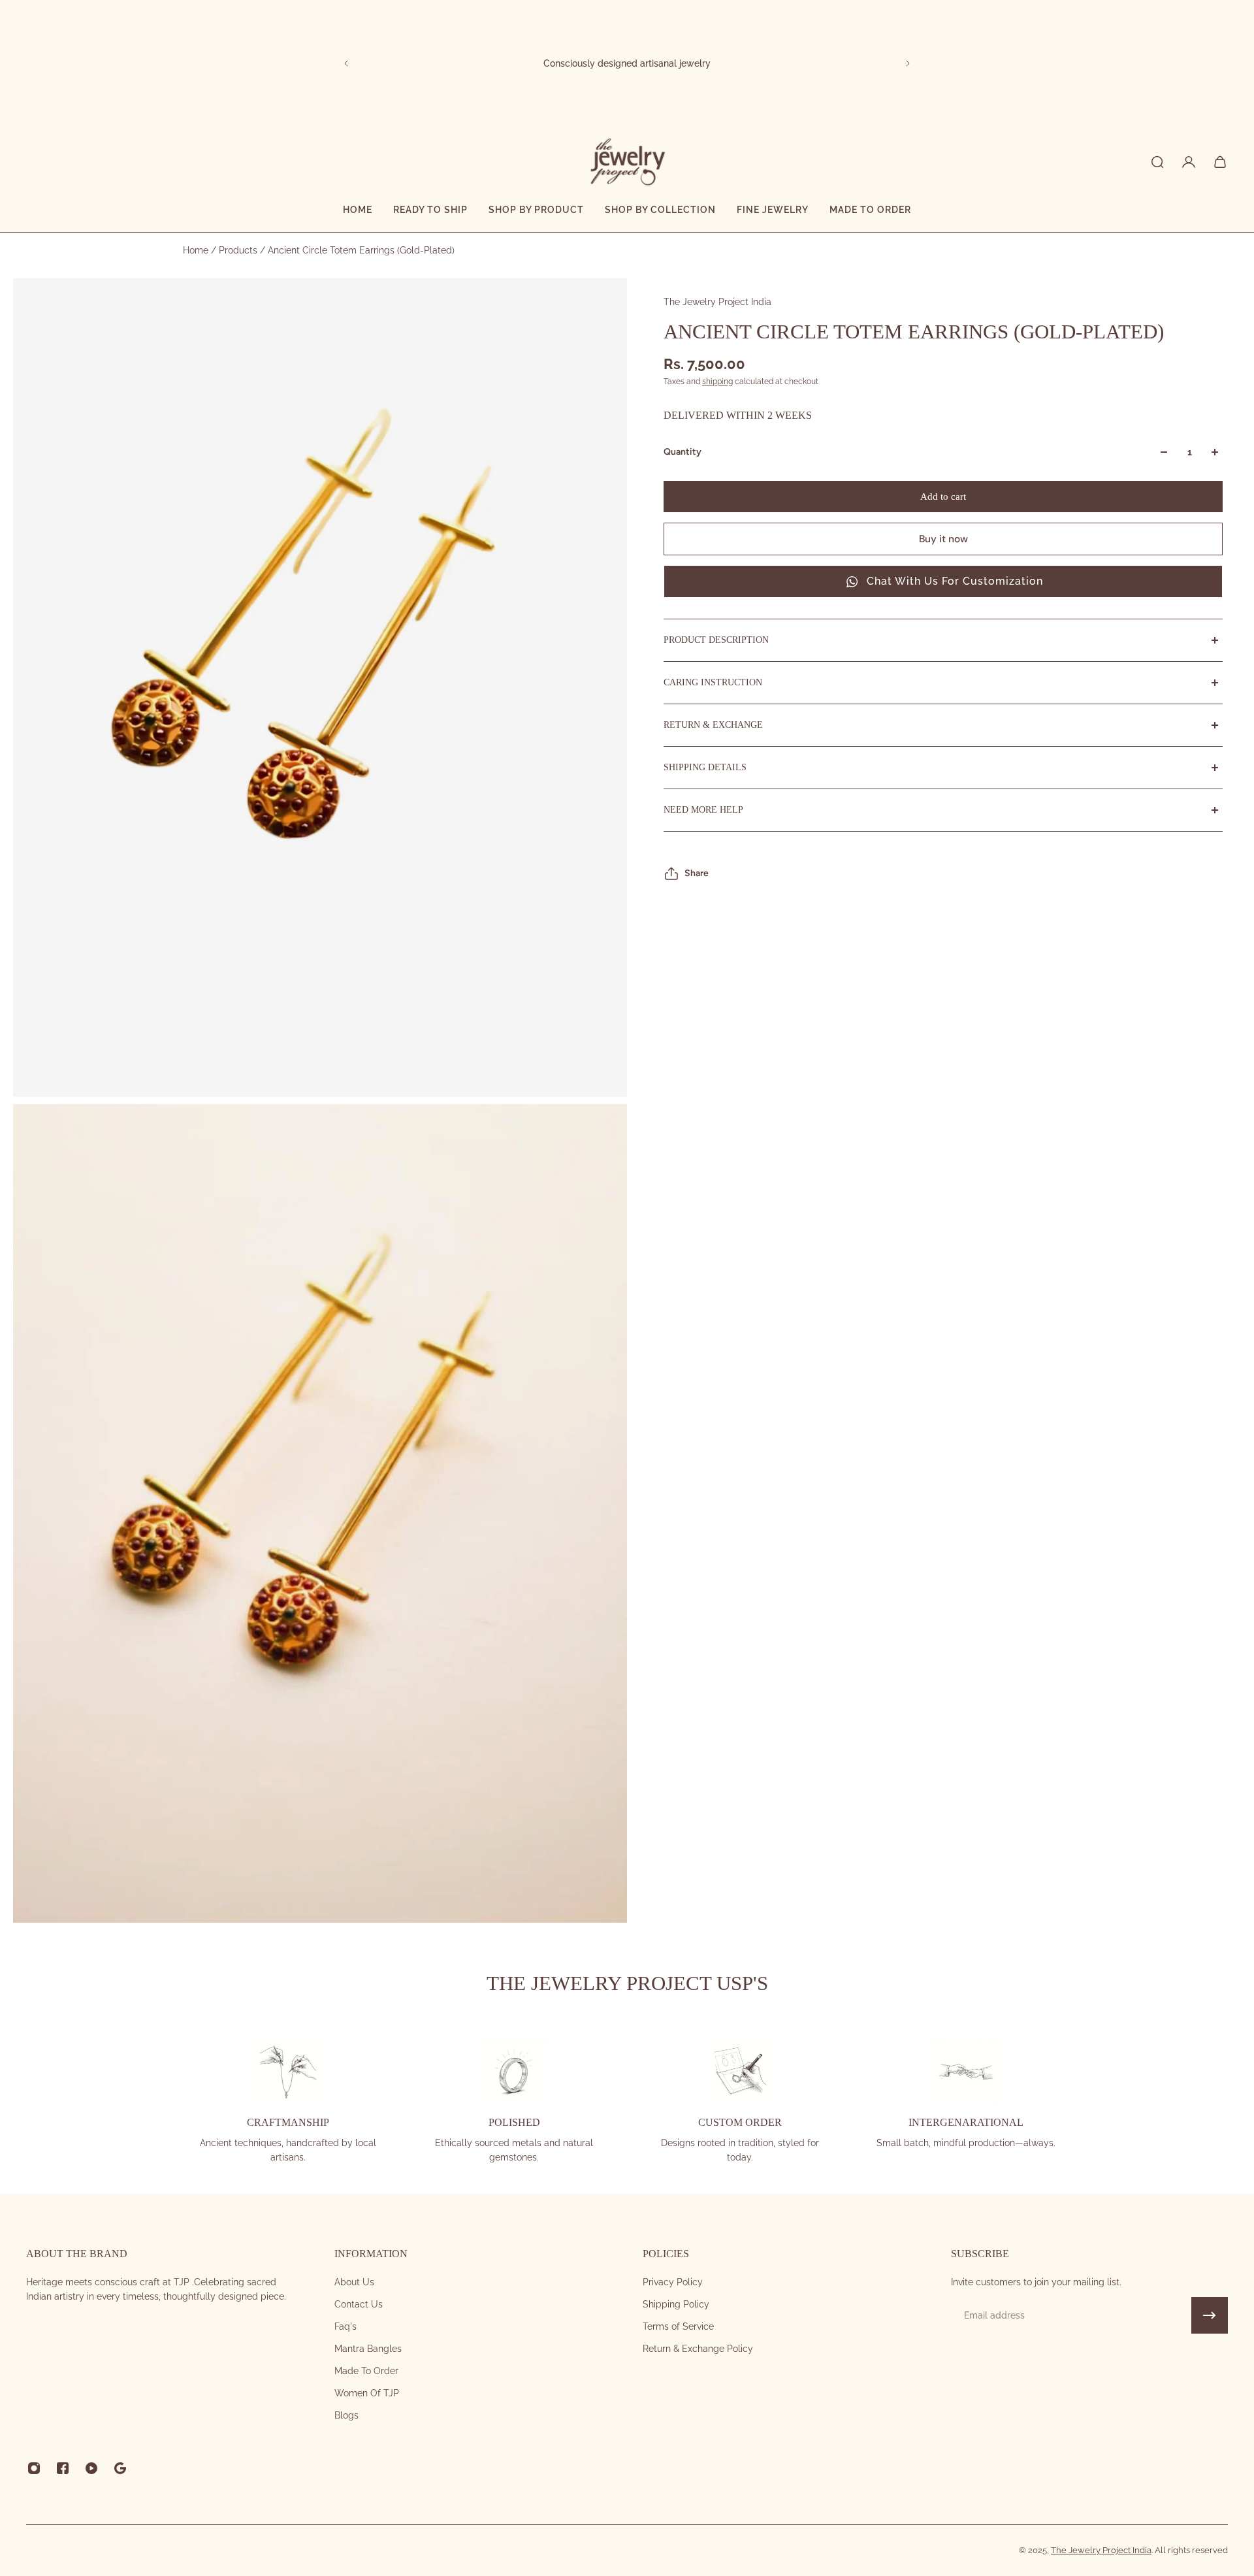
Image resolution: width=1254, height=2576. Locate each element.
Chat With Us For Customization (955, 581)
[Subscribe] (1210, 2315)
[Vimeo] (120, 2468)
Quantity (683, 452)
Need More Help (703, 810)
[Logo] (627, 162)
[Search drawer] (1157, 162)
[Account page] (1189, 162)
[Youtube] (91, 2468)
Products (239, 250)
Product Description (716, 640)
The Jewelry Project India (717, 302)
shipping (717, 382)
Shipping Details (705, 767)
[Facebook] (63, 2468)
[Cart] (1220, 162)
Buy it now (943, 539)
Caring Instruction (713, 682)
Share (697, 873)
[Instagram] (34, 2468)
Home (197, 250)
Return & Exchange (713, 725)
